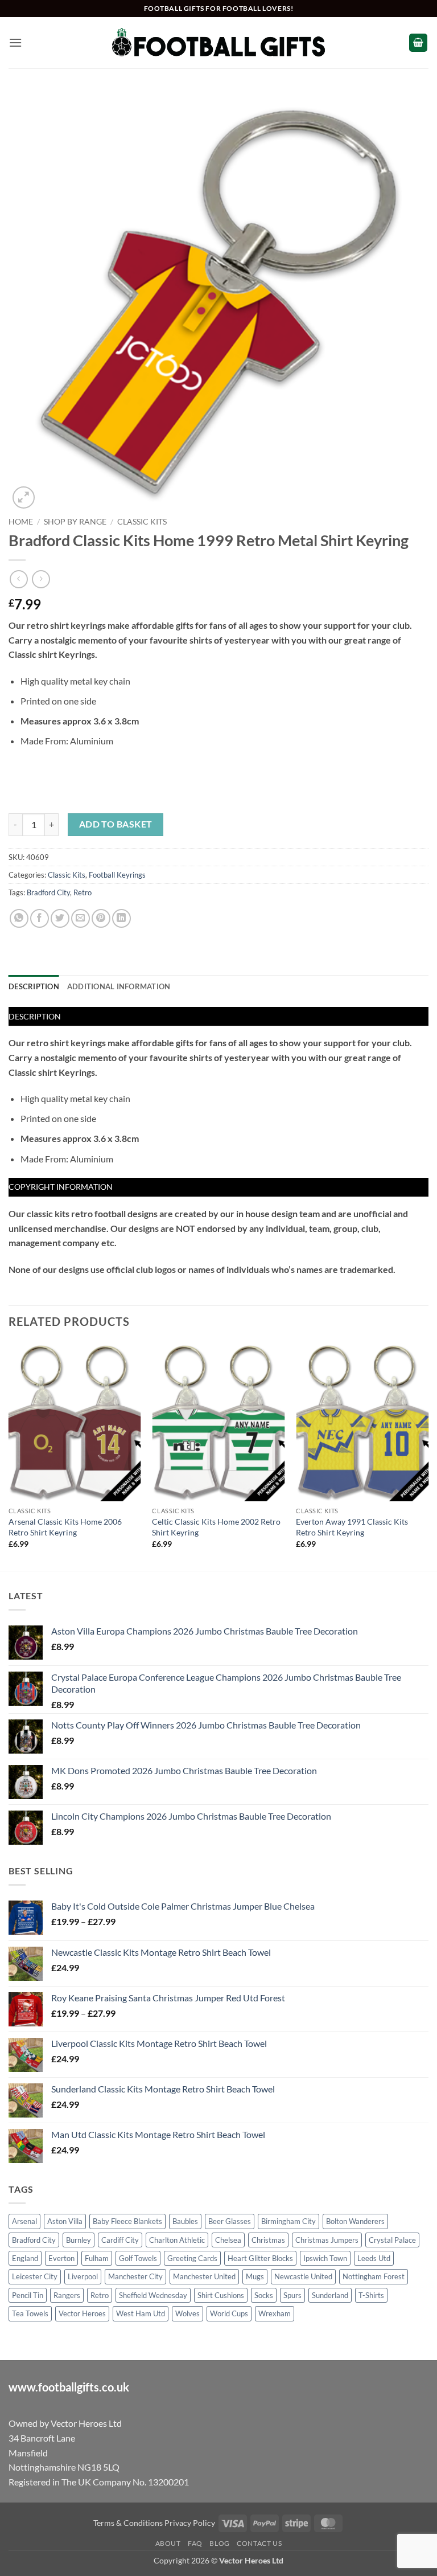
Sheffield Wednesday (153, 2295)
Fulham (97, 2258)
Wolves (187, 2313)
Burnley (79, 2240)
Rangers (67, 2295)
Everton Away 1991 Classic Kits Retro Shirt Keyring (352, 1527)
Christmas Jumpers (327, 2240)
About (168, 2543)
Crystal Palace (392, 2240)
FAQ (195, 2543)
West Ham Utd (141, 2313)
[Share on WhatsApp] (19, 918)
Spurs (292, 2295)
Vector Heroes (82, 2313)
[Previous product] (41, 579)
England (25, 2258)
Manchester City (135, 2276)
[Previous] (9, 1455)
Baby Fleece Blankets (127, 2221)
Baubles (185, 2221)
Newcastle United (303, 2276)
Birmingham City (288, 2221)
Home (21, 522)
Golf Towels (138, 2258)
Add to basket (116, 824)
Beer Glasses (230, 2221)
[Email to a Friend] (81, 918)
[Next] (428, 1455)
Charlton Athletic (177, 2240)
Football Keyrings (117, 875)
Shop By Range (75, 522)
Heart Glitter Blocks (260, 2258)
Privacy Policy (190, 2523)
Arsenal (24, 2221)
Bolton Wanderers (355, 2221)
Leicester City (35, 2276)
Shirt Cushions (221, 2295)
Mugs (255, 2276)
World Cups (229, 2313)
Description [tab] (34, 986)
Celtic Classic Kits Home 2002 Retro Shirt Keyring (216, 1527)
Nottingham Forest (374, 2276)
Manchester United (204, 2276)
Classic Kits (142, 522)
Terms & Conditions (128, 2523)
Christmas (268, 2240)
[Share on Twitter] (60, 918)
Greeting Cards (192, 2258)
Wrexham (275, 2313)
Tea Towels (30, 2313)
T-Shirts (371, 2295)
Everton (61, 2258)
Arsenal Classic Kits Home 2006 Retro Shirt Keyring (65, 1527)
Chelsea (228, 2240)
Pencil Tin (28, 2295)
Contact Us (259, 2543)
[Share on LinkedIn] (121, 918)
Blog (219, 2543)
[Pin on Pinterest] (101, 918)
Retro (83, 892)
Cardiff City (120, 2240)
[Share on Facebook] (40, 918)
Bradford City (48, 892)
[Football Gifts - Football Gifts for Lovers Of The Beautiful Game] (219, 43)
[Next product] (18, 579)
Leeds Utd (374, 2258)
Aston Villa (65, 2221)
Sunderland (330, 2295)
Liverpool (83, 2276)
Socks (264, 2295)
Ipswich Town (325, 2258)
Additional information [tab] (119, 986)
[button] (15, 42)
